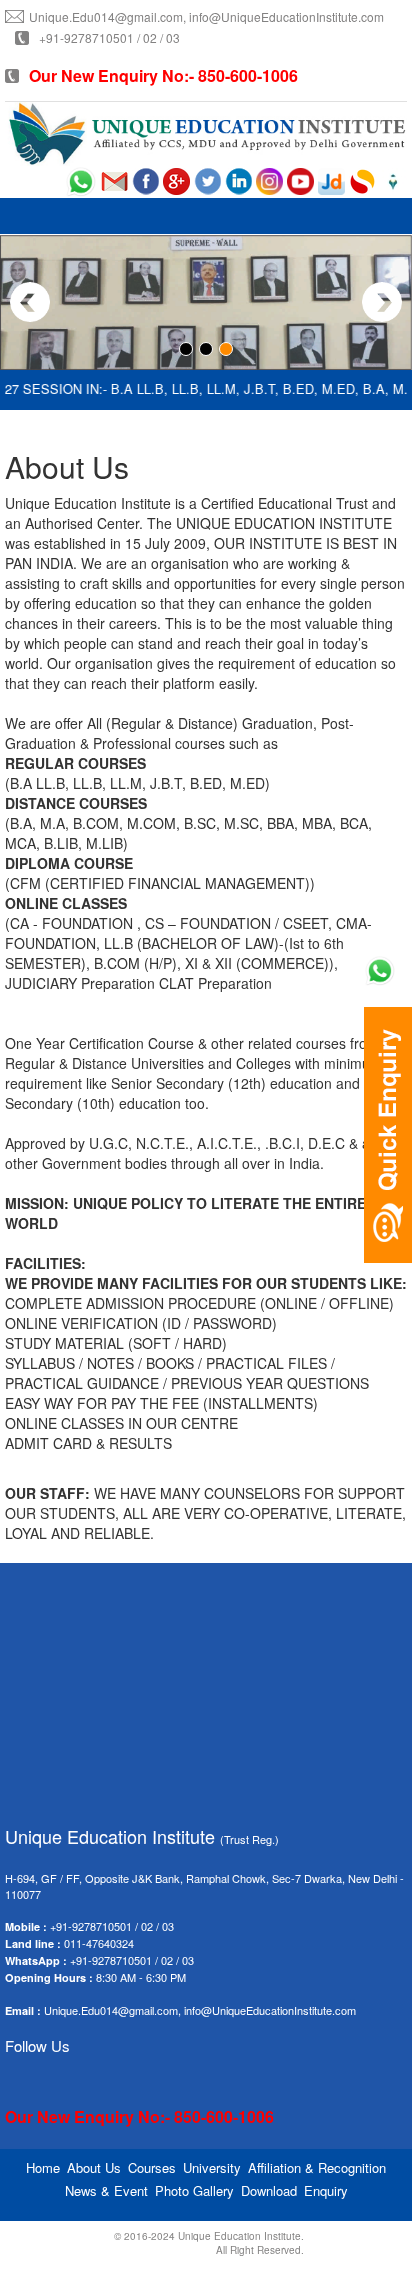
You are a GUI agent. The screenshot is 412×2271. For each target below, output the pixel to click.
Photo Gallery (194, 2190)
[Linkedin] (238, 180)
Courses (152, 2167)
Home (43, 2167)
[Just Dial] (331, 180)
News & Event (106, 2190)
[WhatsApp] (81, 180)
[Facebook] (145, 180)
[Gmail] (114, 180)
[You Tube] (300, 180)
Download (269, 2190)
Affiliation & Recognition (317, 2167)
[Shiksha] (393, 180)
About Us (94, 2167)
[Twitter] (207, 180)
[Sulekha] (362, 180)
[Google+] (176, 180)
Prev (30, 302)
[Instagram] (269, 180)
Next (382, 302)
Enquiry (326, 2190)
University (212, 2167)
